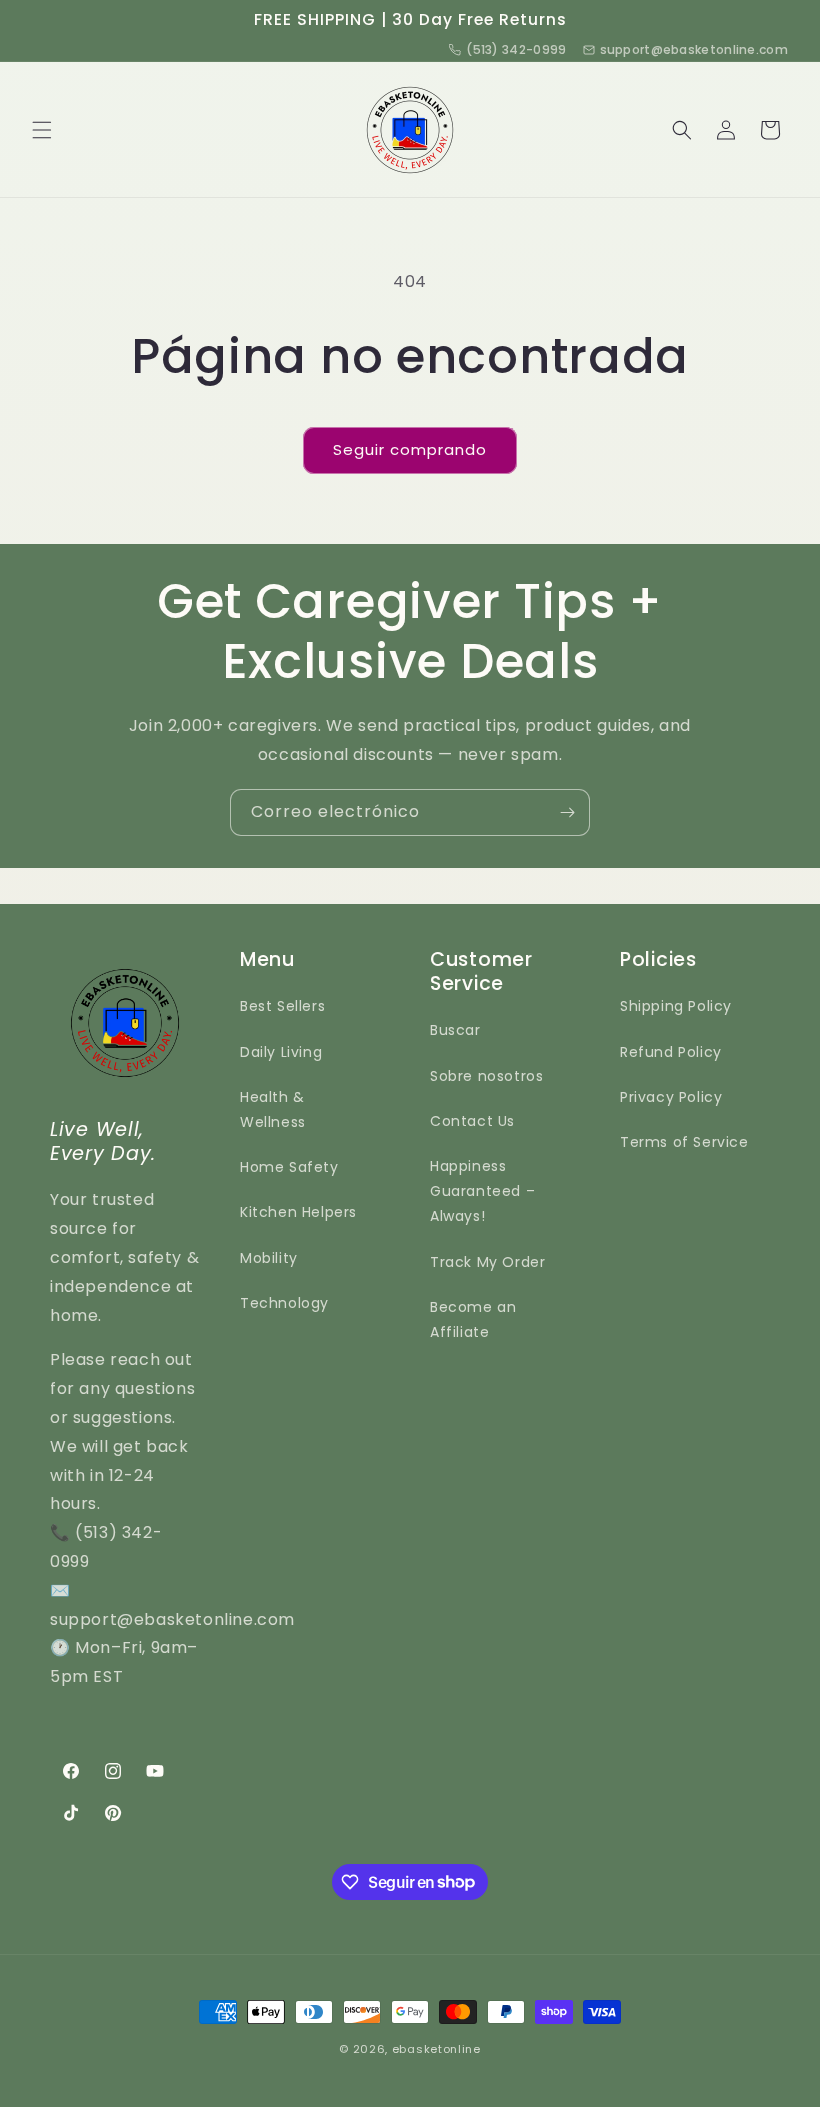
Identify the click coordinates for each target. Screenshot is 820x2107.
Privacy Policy (671, 1097)
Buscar (455, 1030)
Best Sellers (282, 1006)
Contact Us (472, 1121)
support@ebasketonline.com (694, 49)
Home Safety (289, 1167)
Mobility (269, 1258)
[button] (42, 130)
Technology (284, 1303)
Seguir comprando (410, 449)
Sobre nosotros (486, 1076)
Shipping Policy (676, 1006)
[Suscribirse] (567, 812)
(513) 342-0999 (516, 49)
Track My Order (487, 1262)
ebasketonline (436, 2049)
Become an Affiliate (473, 1319)
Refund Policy (671, 1052)
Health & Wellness (273, 1109)
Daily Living (281, 1052)
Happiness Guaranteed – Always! (482, 1191)
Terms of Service (684, 1142)
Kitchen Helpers (298, 1212)
